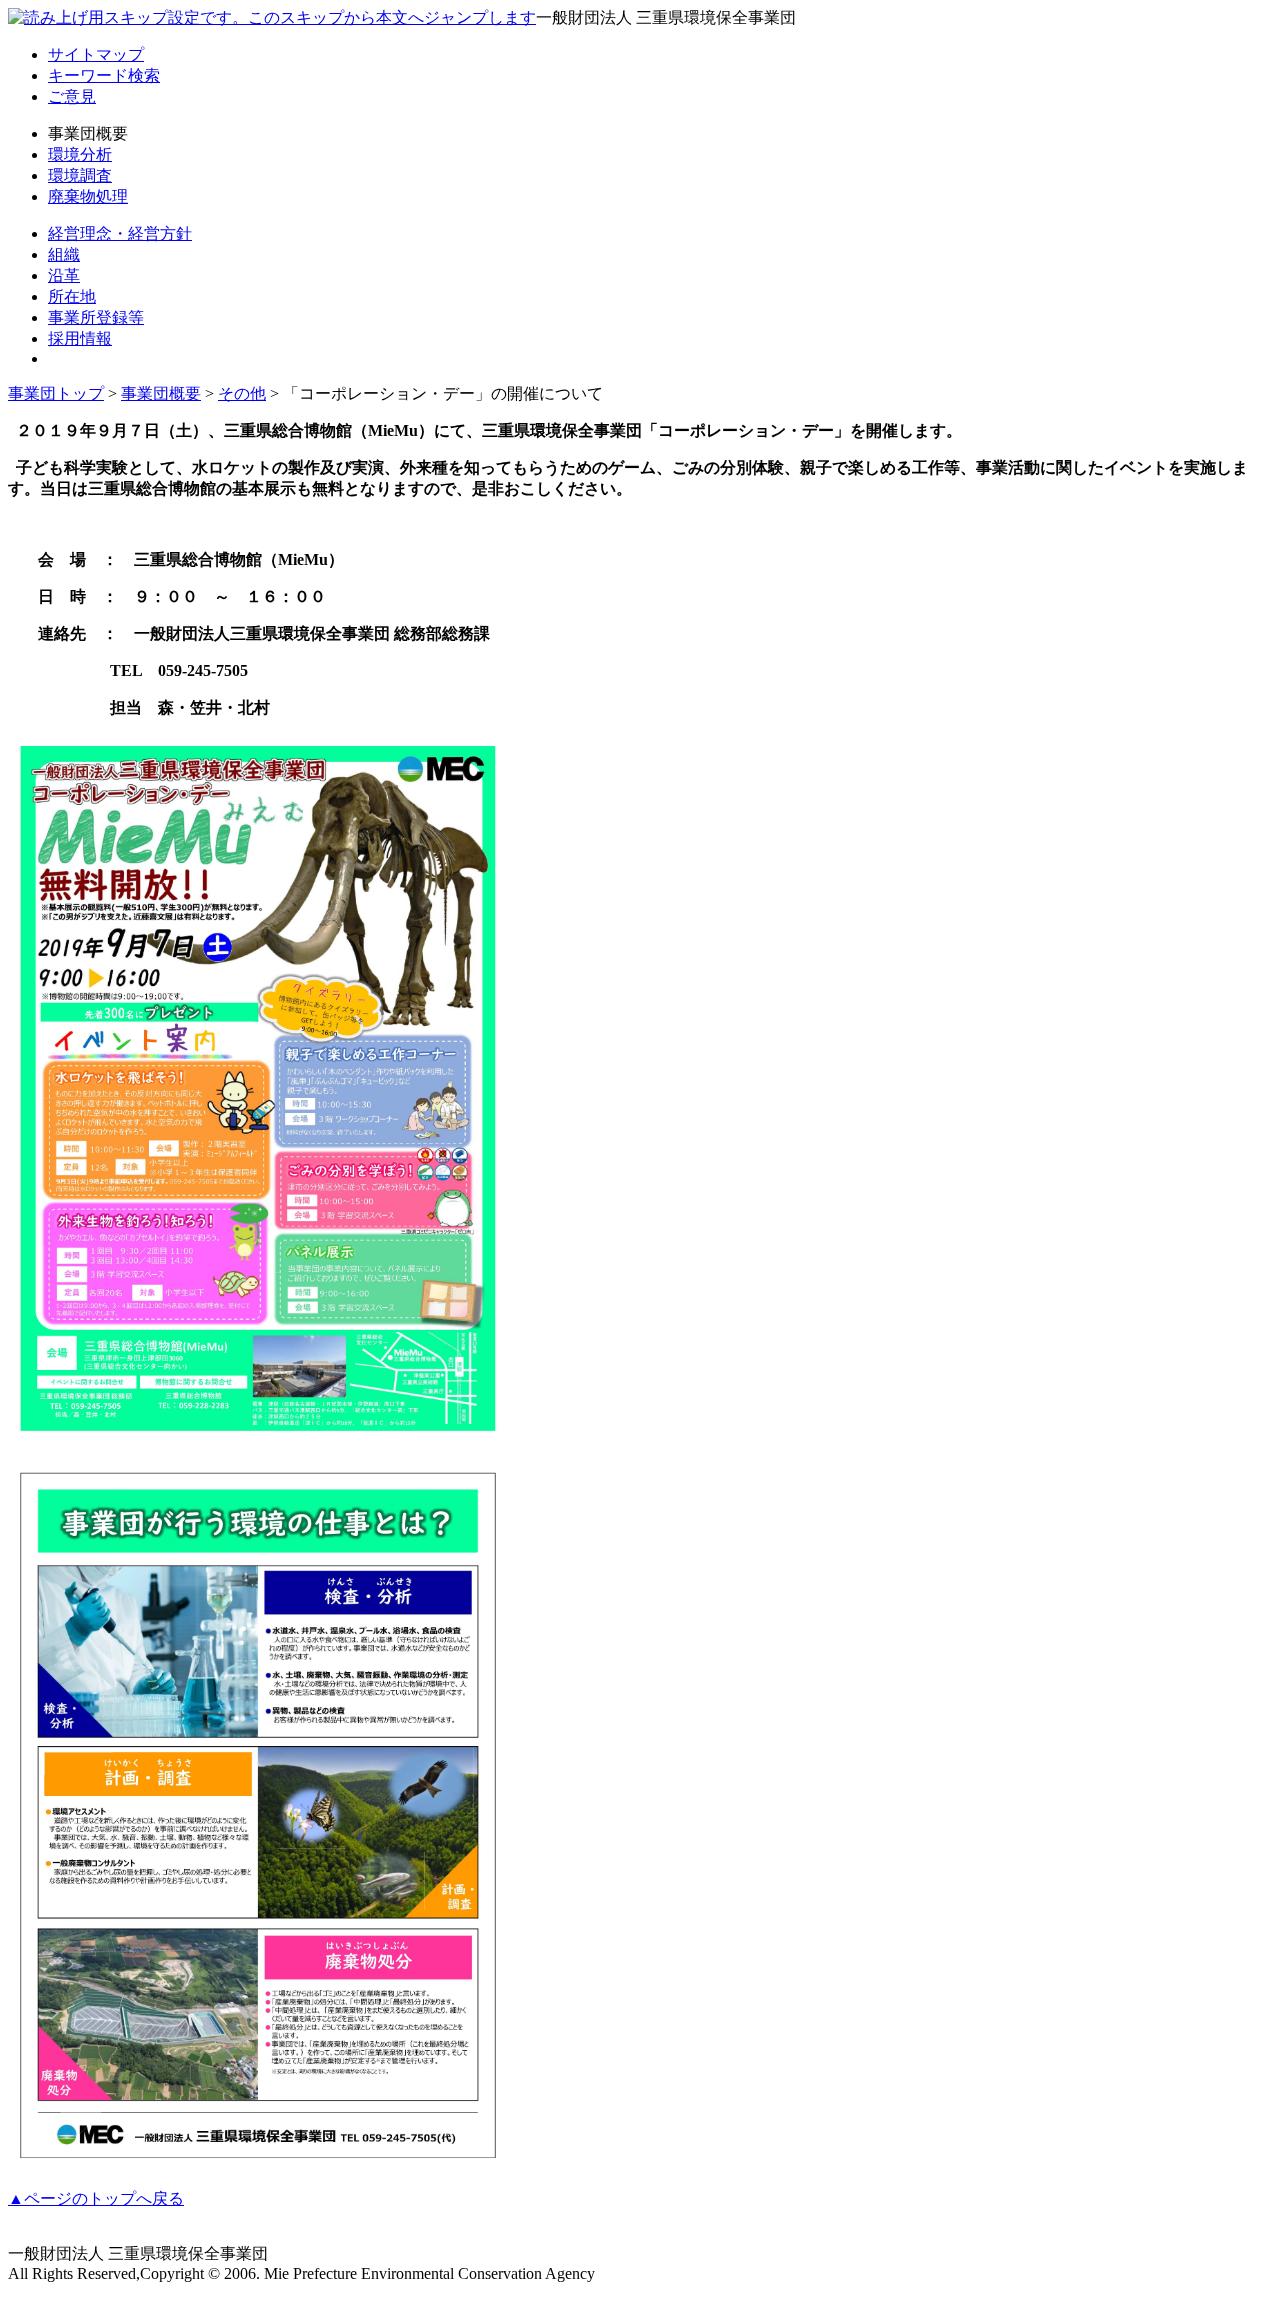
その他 (242, 393)
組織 (64, 254)
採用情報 (80, 338)
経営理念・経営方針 (120, 233)
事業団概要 (161, 393)
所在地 (72, 296)
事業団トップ (56, 393)
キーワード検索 (104, 75)
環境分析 (80, 154)
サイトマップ (96, 54)
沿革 (64, 275)
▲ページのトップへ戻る (96, 2198)
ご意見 (72, 96)
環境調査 (80, 175)
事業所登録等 (96, 317)
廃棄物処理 (88, 196)
